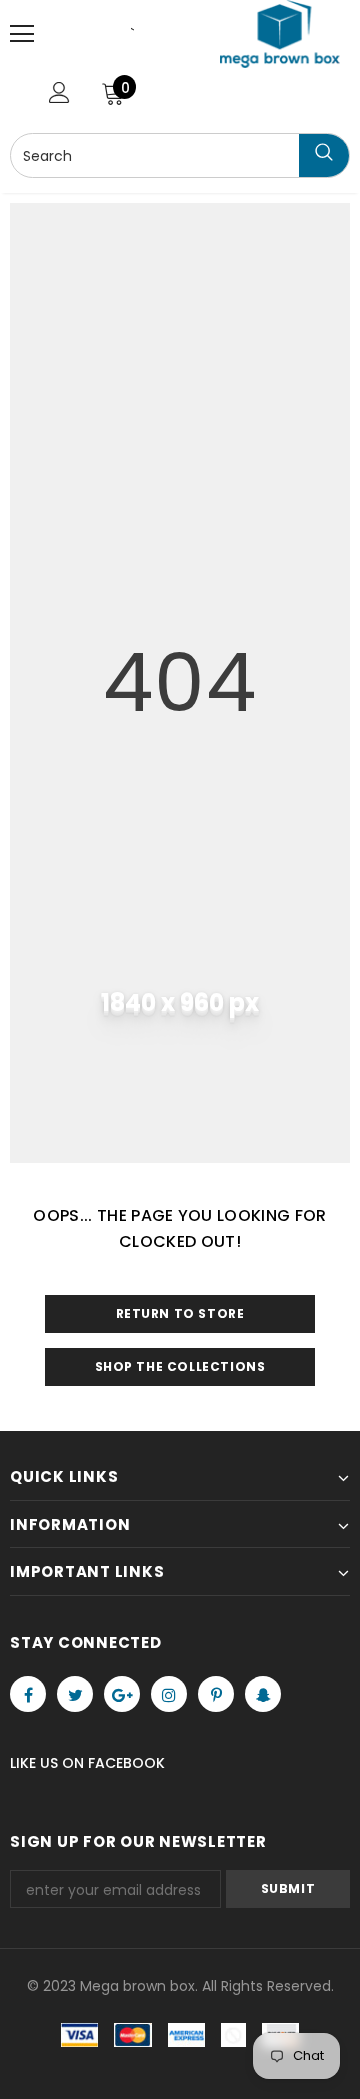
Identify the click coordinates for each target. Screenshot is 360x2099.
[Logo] (280, 34)
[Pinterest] (216, 1694)
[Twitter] (75, 1694)
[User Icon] (59, 92)
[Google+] (122, 1694)
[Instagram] (169, 1694)
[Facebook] (28, 1694)
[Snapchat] (263, 1694)
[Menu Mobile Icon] (22, 34)
